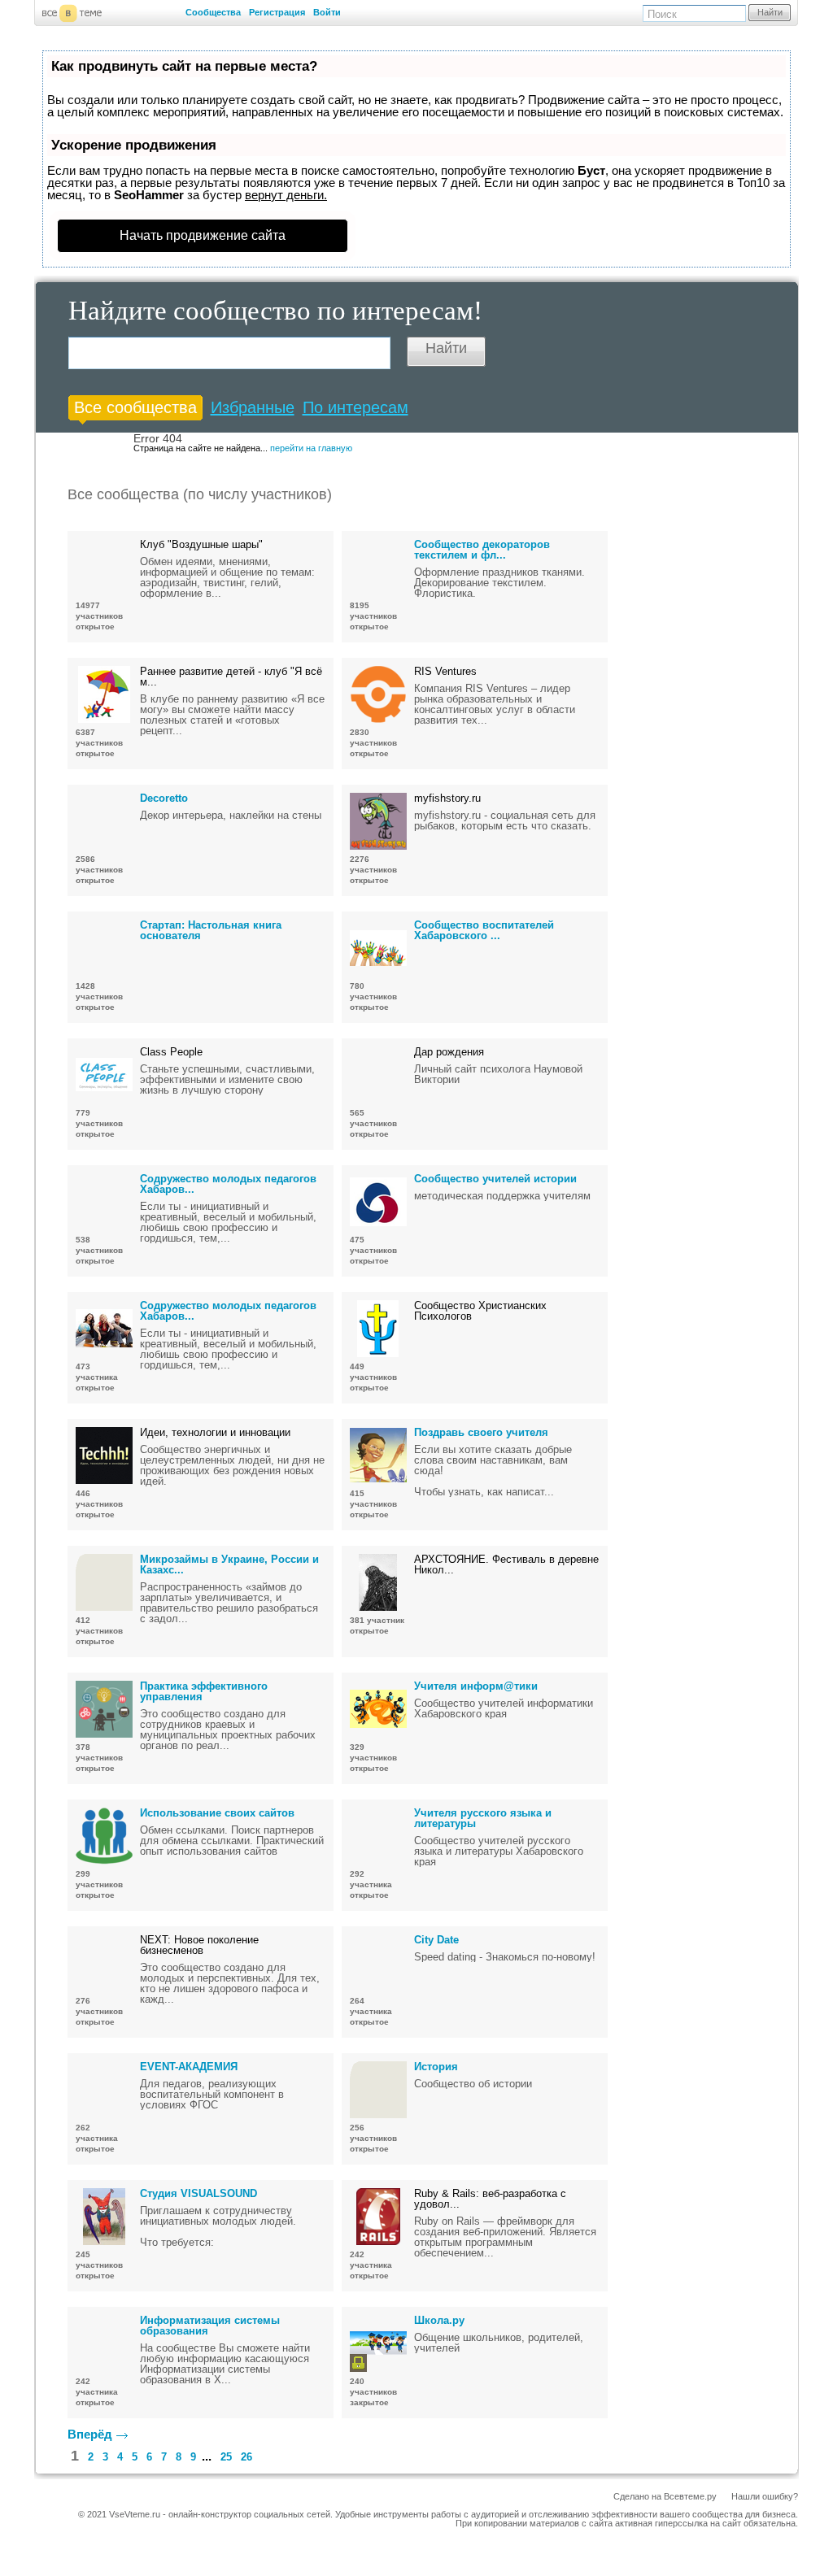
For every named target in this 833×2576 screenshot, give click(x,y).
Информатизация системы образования (210, 2326)
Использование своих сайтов (217, 1813)
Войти (327, 12)
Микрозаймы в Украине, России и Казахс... (229, 1564)
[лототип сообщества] (378, 568)
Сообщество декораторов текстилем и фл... (482, 550)
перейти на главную (311, 448)
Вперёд (90, 2434)
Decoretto (164, 798)
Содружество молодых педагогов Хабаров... (228, 1184)
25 (226, 2457)
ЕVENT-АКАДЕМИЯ (189, 2067)
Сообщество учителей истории (495, 1179)
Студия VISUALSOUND (198, 2193)
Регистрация (277, 12)
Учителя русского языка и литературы (483, 1818)
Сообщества (213, 12)
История (436, 2067)
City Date (436, 1940)
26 (246, 2457)
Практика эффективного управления (204, 1691)
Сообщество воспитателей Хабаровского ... (484, 930)
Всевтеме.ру (690, 2496)
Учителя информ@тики (476, 1686)
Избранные (253, 407)
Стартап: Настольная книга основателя (211, 930)
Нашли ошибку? (765, 2496)
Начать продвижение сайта (203, 235)
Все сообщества (135, 407)
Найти (770, 12)
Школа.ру (439, 2320)
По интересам (355, 407)
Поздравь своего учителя (481, 1432)
